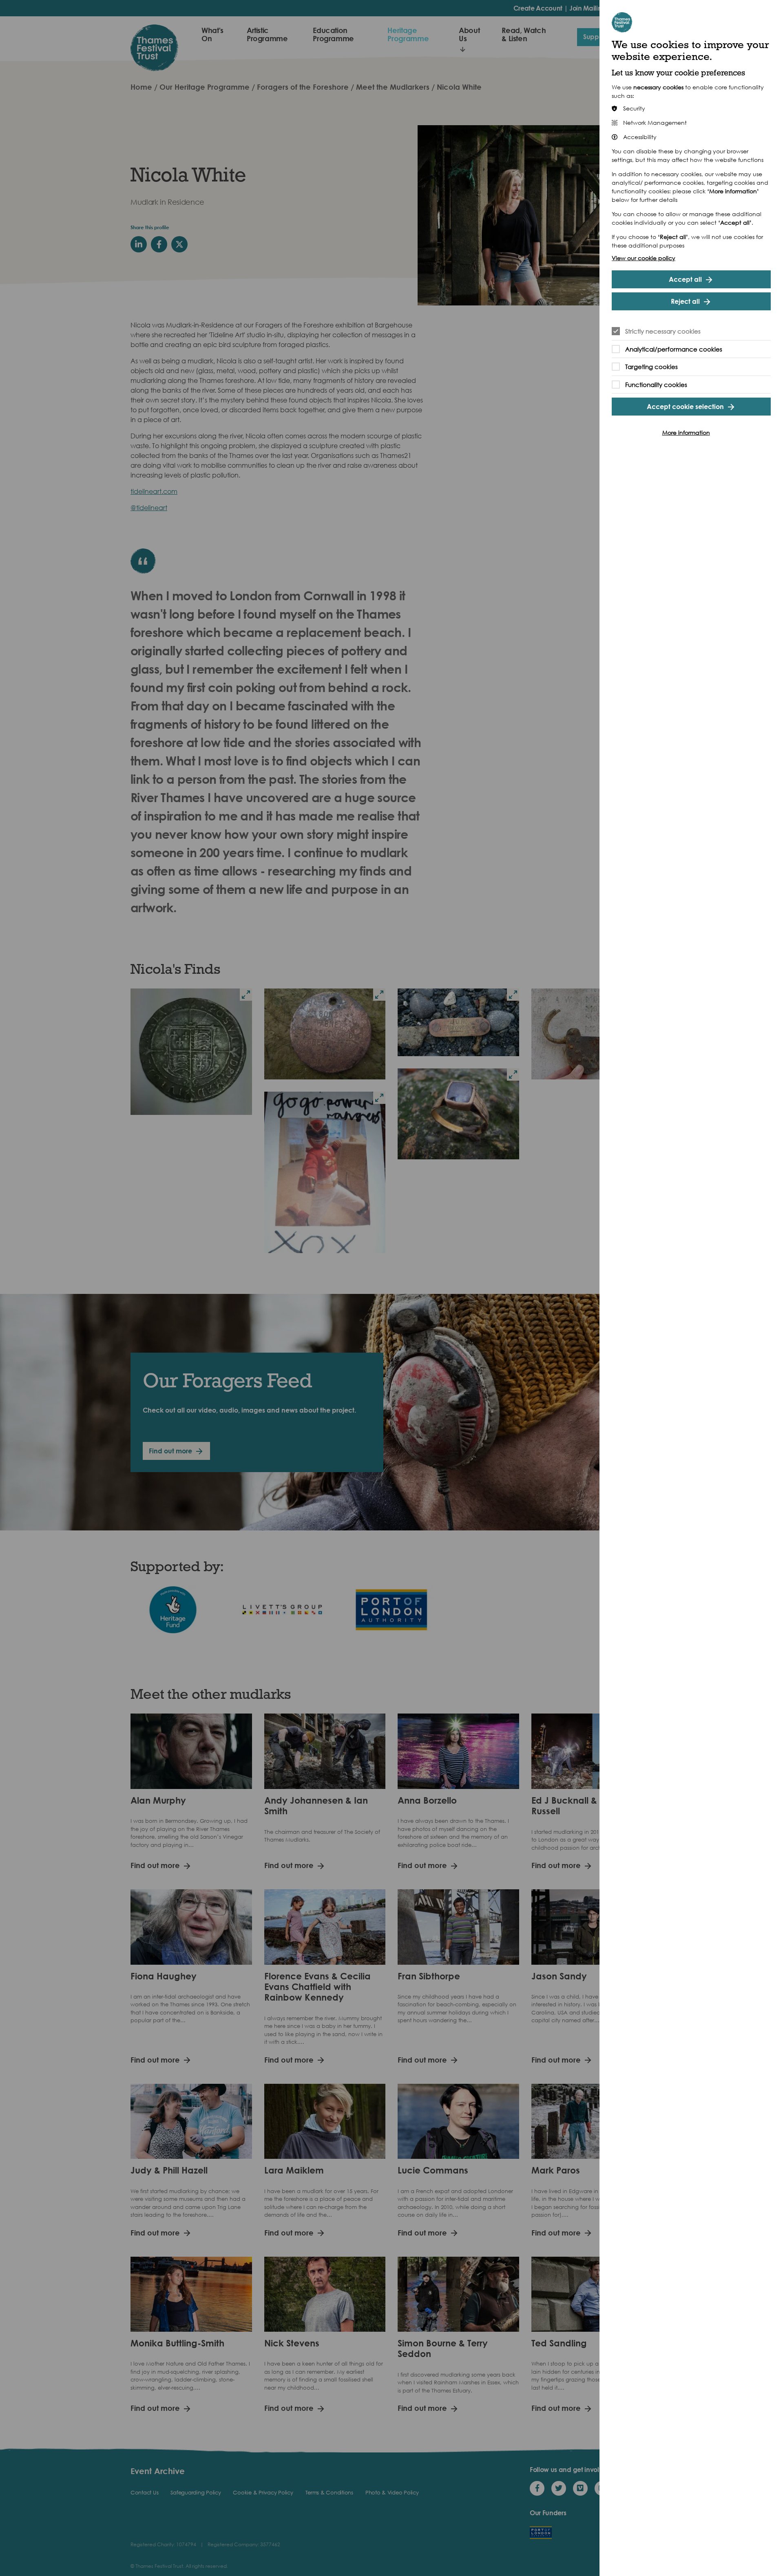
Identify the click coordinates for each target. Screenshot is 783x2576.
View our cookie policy (644, 258)
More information (686, 432)
